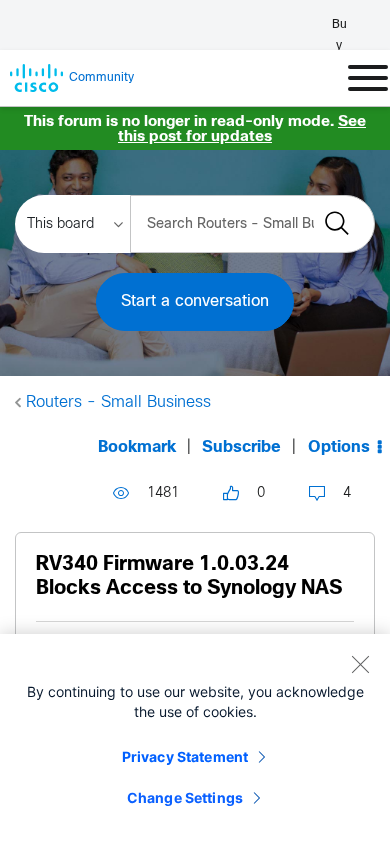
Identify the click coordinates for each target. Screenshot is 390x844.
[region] (195, 739)
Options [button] (339, 447)
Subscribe (241, 447)
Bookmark (137, 447)
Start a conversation (195, 301)
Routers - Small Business (118, 402)
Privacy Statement (185, 756)
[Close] (360, 664)
